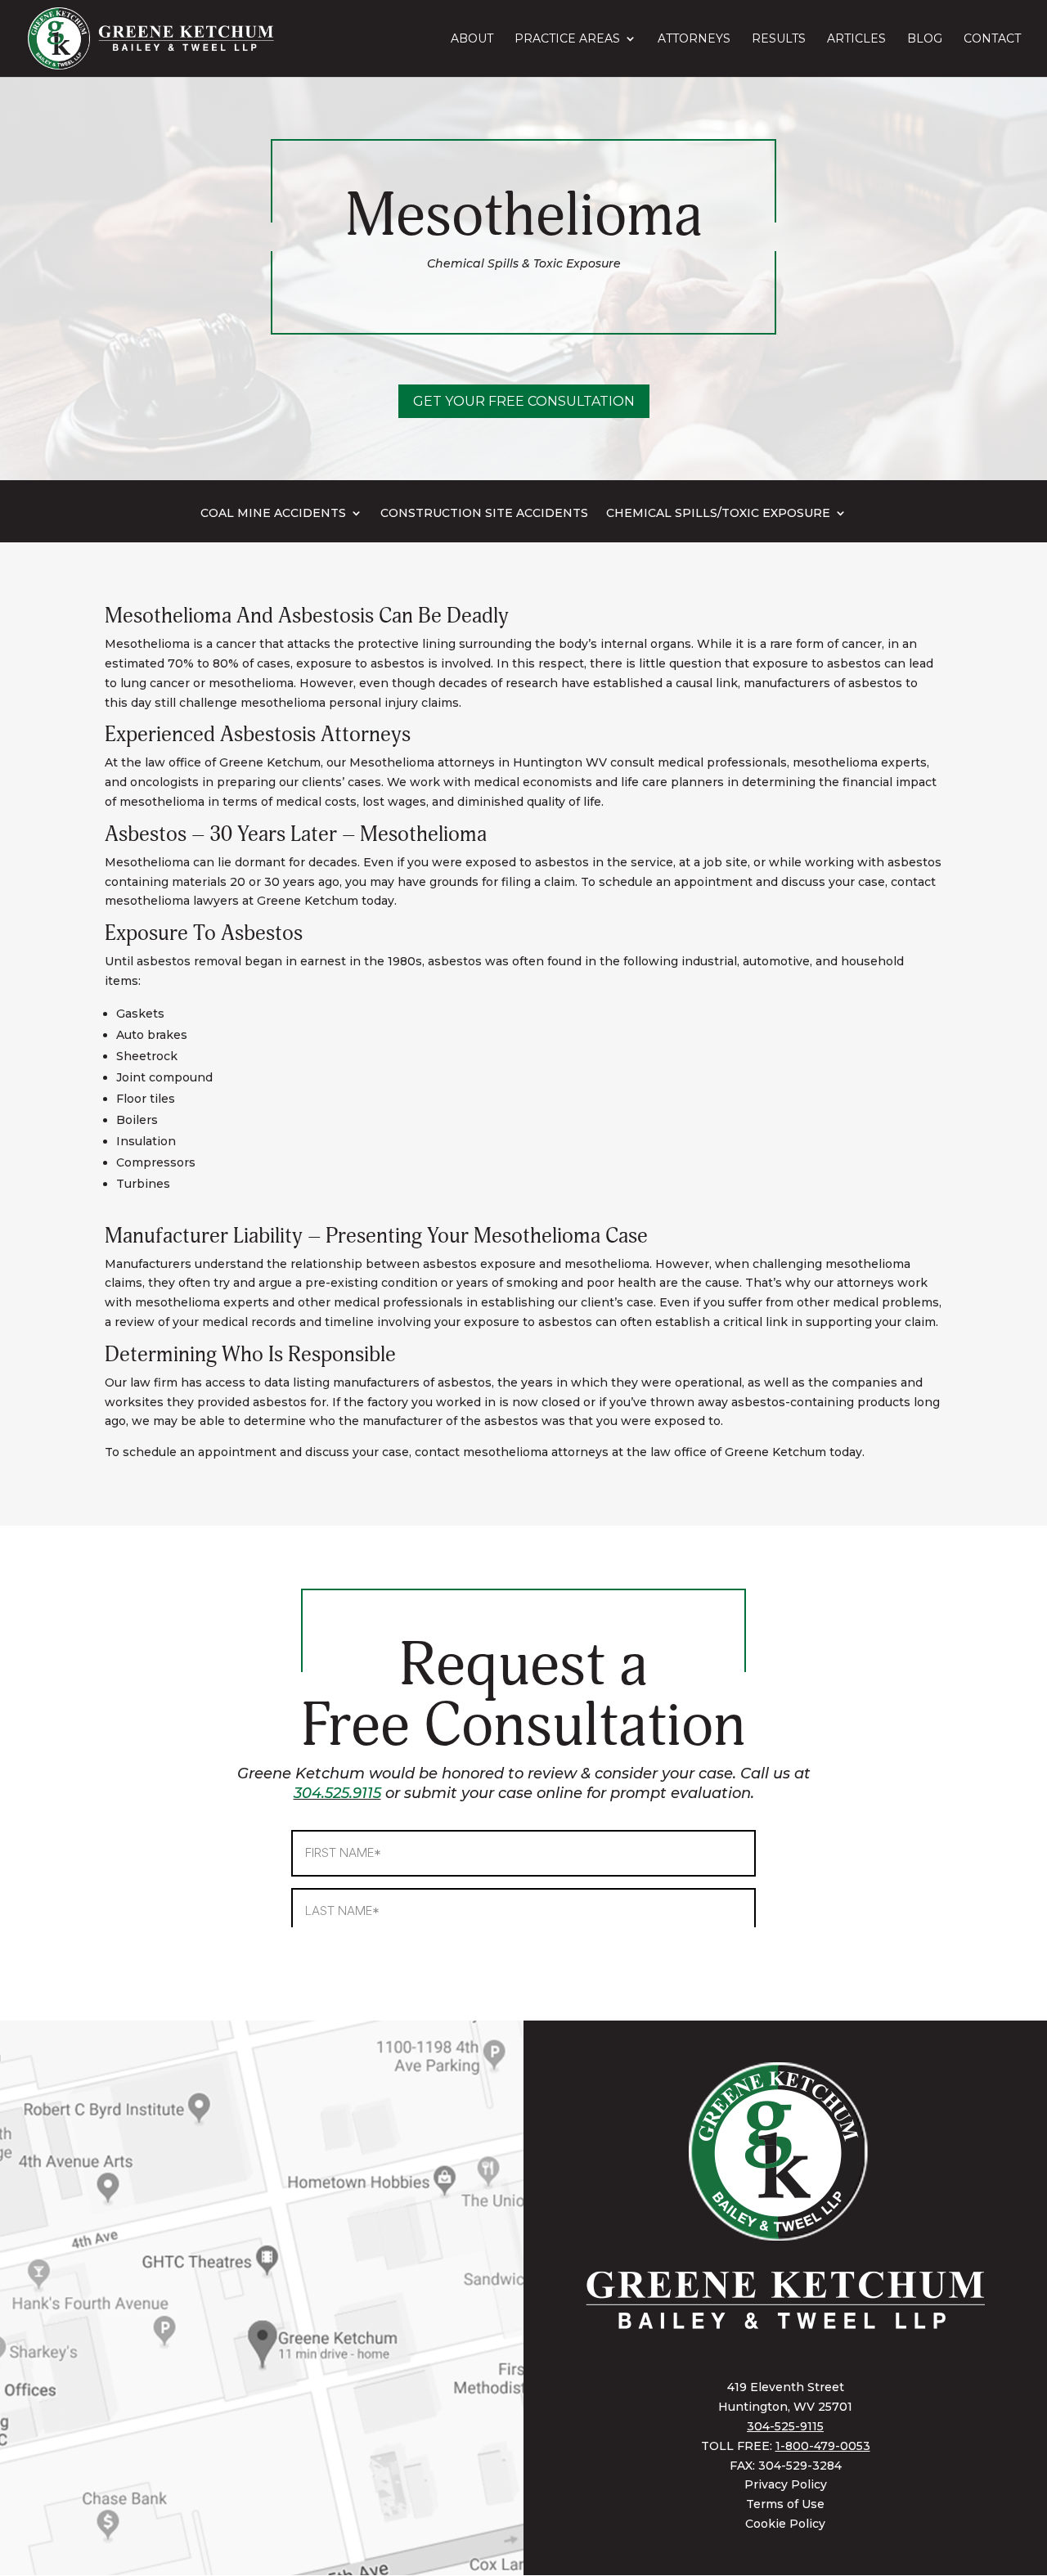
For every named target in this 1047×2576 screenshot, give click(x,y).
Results (779, 39)
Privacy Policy (786, 2484)
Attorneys (694, 39)
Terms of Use (785, 2504)
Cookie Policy (785, 2524)
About (472, 39)
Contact (992, 39)
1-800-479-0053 (823, 2446)
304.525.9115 (337, 1793)
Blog (925, 39)
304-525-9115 (785, 2426)
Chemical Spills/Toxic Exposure (718, 514)
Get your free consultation (524, 401)
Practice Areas (567, 39)
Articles (856, 39)
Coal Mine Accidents (273, 514)
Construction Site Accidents (484, 514)
